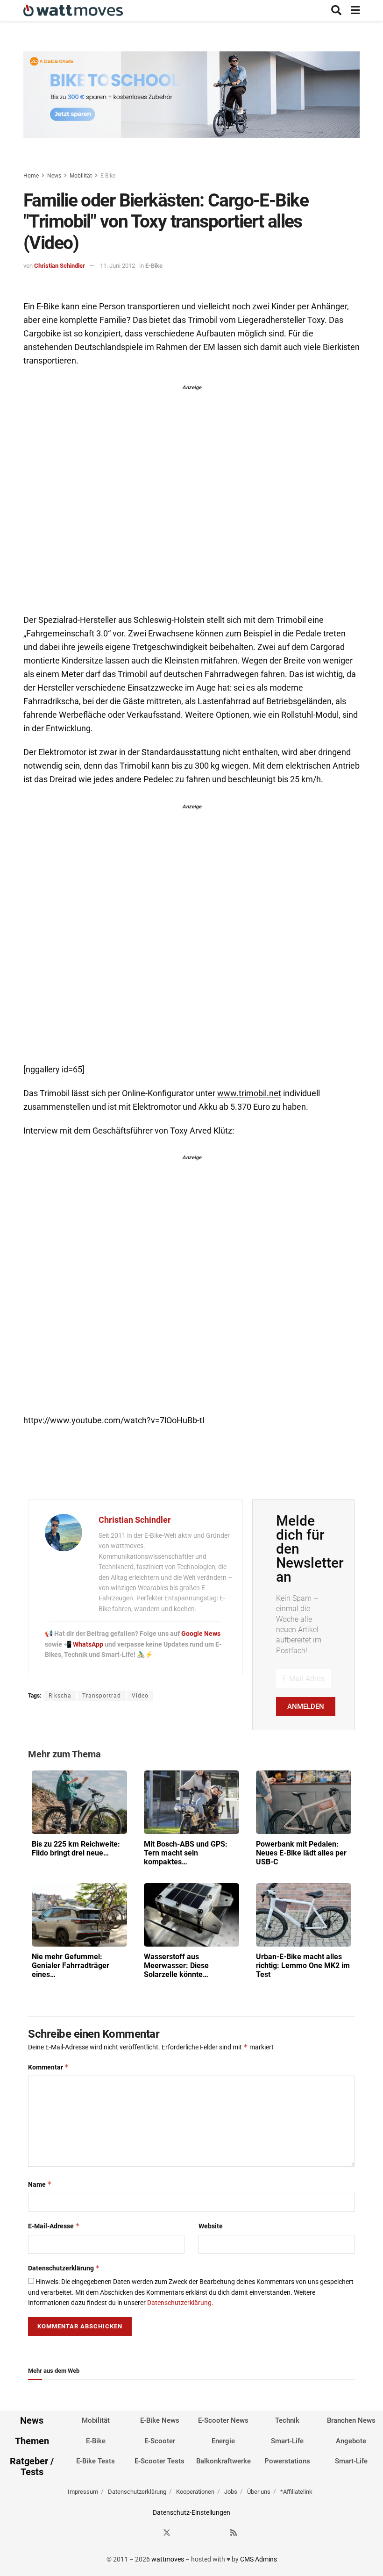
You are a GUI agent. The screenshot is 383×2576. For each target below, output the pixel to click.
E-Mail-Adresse (54, 2226)
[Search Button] (336, 11)
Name (40, 2184)
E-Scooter (160, 2441)
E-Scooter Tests (160, 2461)
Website (211, 2226)
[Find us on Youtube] (217, 2533)
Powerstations (287, 2461)
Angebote (351, 2441)
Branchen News (351, 2420)
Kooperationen (195, 2492)
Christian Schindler (60, 266)
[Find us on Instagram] (184, 2533)
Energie (223, 2441)
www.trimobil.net (249, 1093)
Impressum (83, 2492)
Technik (287, 2420)
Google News (201, 1634)
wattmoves (168, 2559)
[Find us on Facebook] (150, 2533)
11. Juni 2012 (117, 266)
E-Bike (108, 176)
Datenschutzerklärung (64, 2268)
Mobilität (81, 176)
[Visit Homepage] (73, 11)
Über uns (259, 2492)
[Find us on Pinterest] (200, 2533)
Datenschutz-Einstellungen (191, 2512)
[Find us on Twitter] (167, 2533)
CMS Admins (259, 2559)
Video (140, 1696)
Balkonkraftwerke (223, 2461)
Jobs (231, 2492)
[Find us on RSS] (234, 2533)
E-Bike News (160, 2420)
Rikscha (60, 1696)
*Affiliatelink (296, 2492)
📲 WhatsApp (84, 1644)
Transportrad (102, 1696)
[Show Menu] (355, 11)
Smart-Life (287, 2441)
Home (31, 176)
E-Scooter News (223, 2420)
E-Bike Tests (96, 2461)
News (54, 176)
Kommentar (49, 2067)
